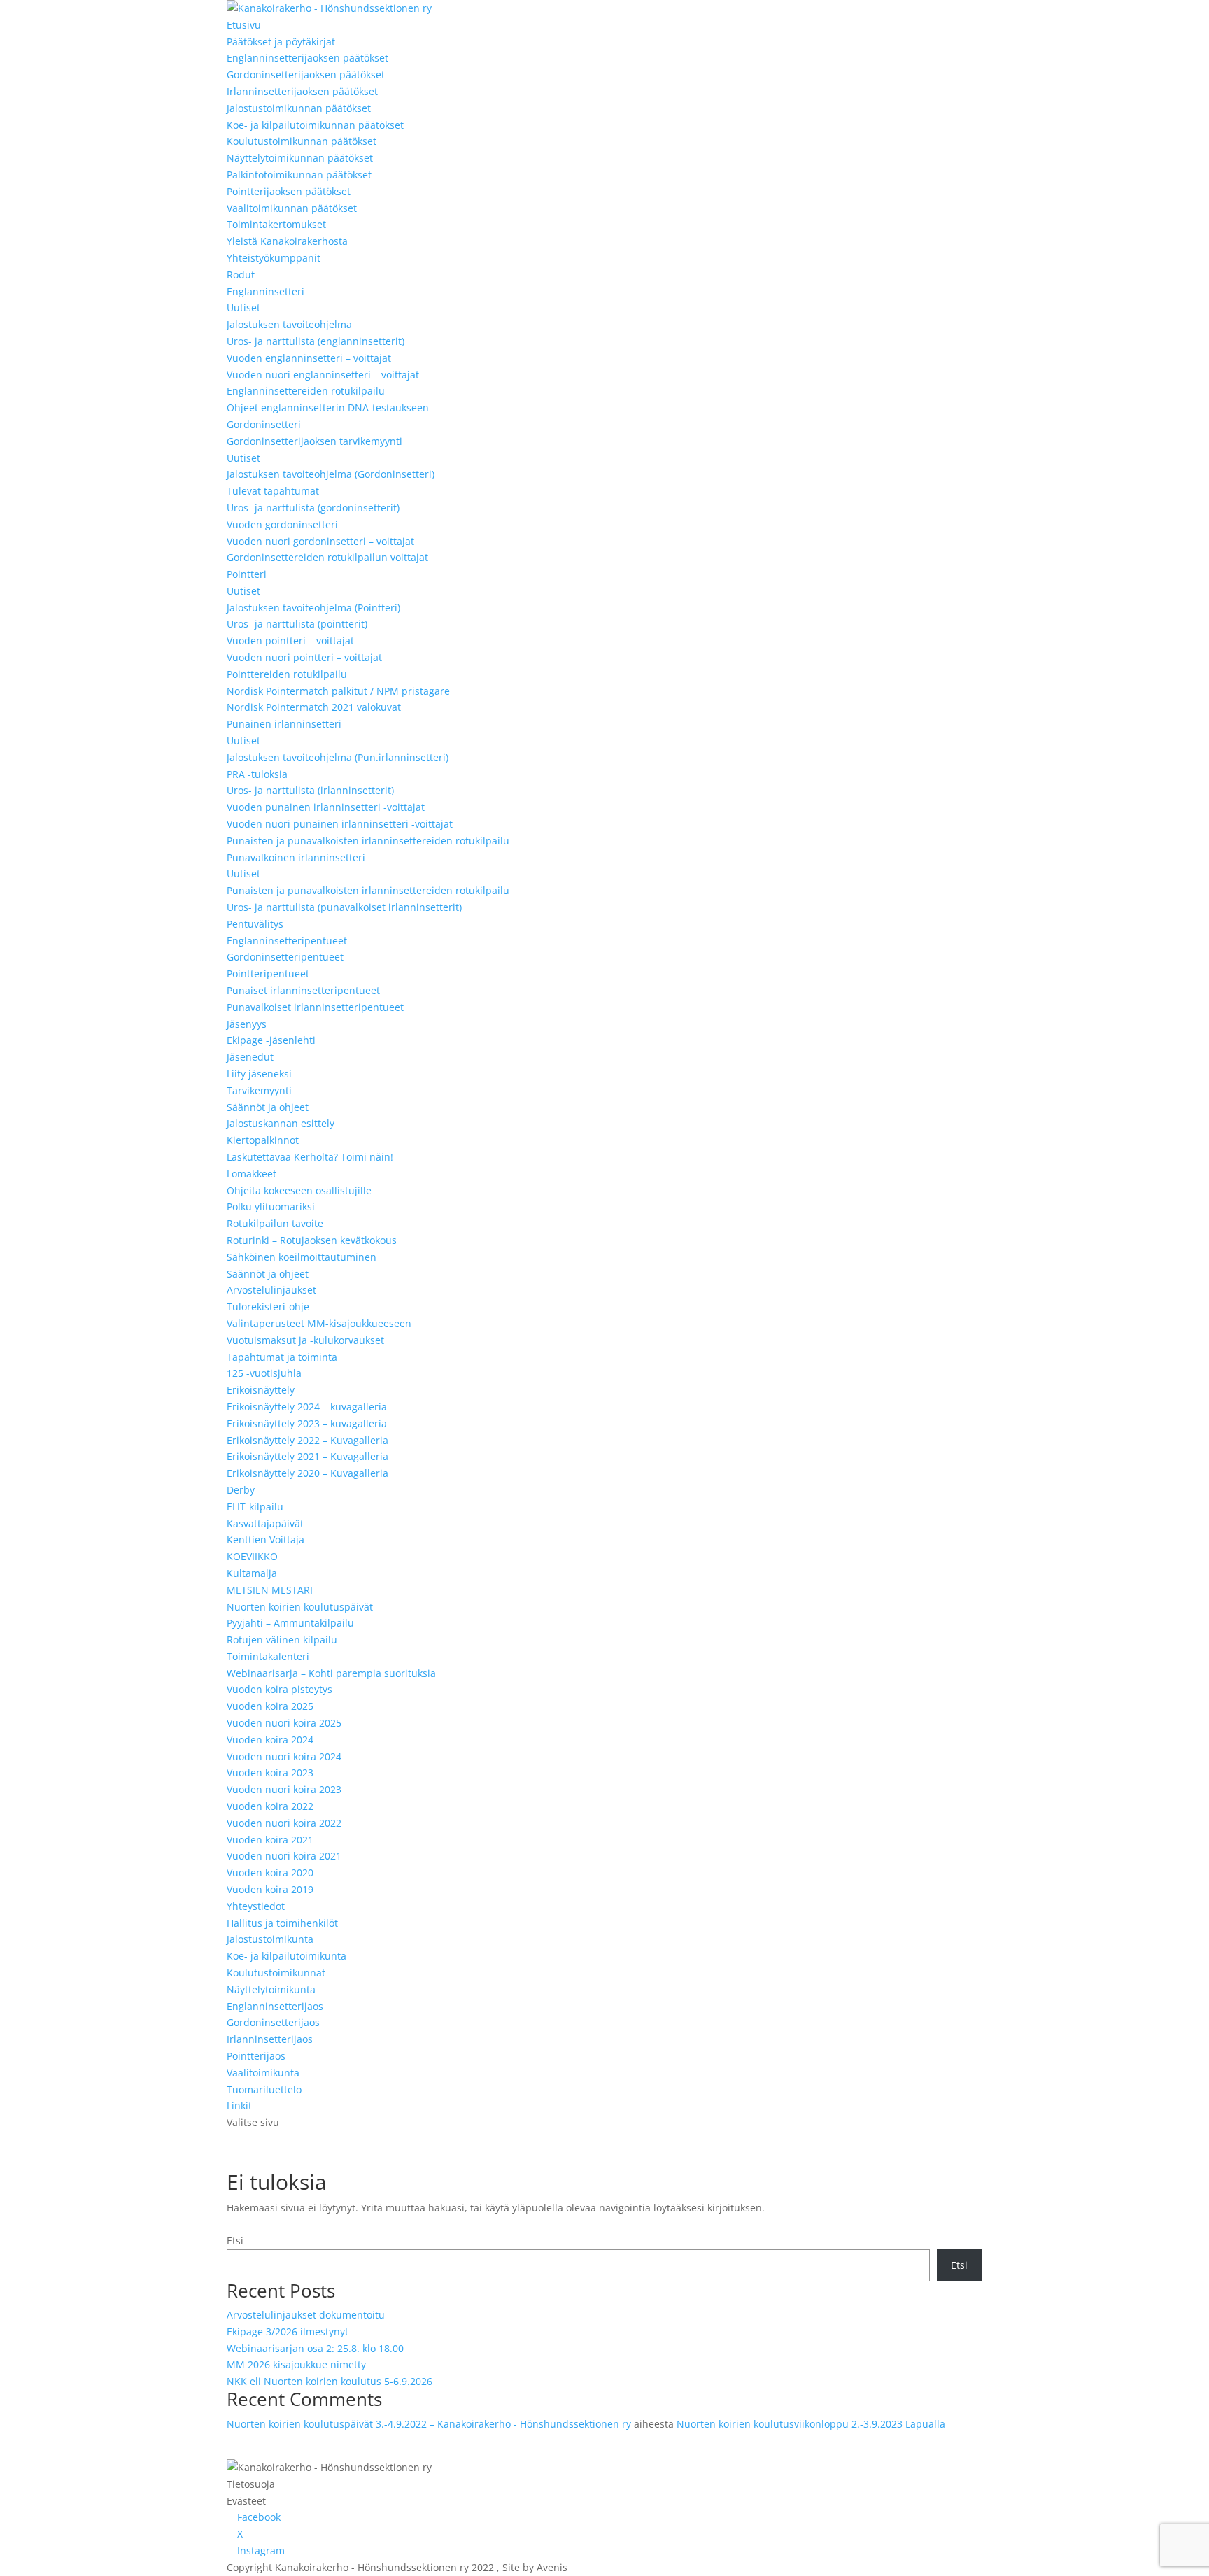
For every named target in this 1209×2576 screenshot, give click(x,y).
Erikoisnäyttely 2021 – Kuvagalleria (307, 1456)
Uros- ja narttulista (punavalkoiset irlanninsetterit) (344, 907)
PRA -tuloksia (257, 774)
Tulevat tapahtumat (273, 491)
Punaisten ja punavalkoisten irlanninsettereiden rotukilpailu (368, 841)
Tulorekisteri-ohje (268, 1307)
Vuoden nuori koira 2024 (284, 1756)
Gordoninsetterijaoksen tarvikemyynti (314, 441)
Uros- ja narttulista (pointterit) (297, 624)
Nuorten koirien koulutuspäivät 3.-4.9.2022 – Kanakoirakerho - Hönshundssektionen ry (429, 2424)
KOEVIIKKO (252, 1556)
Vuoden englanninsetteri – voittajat (309, 358)
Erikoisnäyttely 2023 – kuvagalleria (307, 1423)
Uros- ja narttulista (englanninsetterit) (316, 341)
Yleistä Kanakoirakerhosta (287, 241)
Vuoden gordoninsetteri (282, 524)
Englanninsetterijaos (275, 2006)
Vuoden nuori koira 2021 (284, 1856)
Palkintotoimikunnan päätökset (299, 175)
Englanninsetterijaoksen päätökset (307, 58)
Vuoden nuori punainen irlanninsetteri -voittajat (340, 824)
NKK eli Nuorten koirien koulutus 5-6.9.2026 (330, 2381)
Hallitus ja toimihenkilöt (282, 1923)
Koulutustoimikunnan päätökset (302, 141)
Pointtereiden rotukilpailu (287, 674)
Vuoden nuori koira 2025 (284, 1723)
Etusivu (244, 25)
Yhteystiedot (256, 1906)
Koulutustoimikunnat (276, 1973)
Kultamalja (252, 1573)
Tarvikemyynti (259, 1090)
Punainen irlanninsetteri (284, 724)
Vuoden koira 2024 (270, 1740)
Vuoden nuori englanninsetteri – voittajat (323, 375)
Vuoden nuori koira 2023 (284, 1789)
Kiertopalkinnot (263, 1140)
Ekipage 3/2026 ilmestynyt (288, 2331)
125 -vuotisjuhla (264, 1373)
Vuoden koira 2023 (270, 1772)
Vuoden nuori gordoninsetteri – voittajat (320, 541)
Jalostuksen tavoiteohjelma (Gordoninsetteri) (331, 474)
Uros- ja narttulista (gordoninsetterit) (313, 508)
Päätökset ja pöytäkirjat (281, 42)
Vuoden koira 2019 (270, 1889)
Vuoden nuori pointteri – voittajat (304, 657)
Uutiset (243, 307)
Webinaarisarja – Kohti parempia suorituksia (331, 1673)
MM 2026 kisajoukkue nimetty (296, 2364)
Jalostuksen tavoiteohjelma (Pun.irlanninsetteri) (338, 757)
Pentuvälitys (255, 924)
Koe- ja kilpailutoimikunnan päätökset (315, 125)
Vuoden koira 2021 (270, 1840)
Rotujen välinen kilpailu (282, 1640)
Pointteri (247, 574)
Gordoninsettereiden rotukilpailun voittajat (327, 557)
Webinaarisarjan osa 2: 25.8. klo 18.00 (315, 2348)
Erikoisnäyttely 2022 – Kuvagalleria (307, 1440)
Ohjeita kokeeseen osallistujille (299, 1190)
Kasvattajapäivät (265, 1523)
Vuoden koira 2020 (270, 1873)
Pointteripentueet (268, 974)
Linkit (239, 2106)
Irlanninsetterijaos (270, 2039)
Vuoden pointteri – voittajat (290, 641)
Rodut (241, 275)
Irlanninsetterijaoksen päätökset (302, 91)
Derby (241, 1490)
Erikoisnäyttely (261, 1390)
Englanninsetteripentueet (287, 941)
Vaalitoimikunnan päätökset (292, 208)
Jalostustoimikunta (270, 1939)
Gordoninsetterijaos (273, 2022)
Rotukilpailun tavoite (275, 1223)
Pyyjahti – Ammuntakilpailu (290, 1623)
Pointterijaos (256, 2056)
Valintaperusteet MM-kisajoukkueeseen (319, 1323)
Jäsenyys (247, 1024)
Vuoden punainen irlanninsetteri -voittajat (326, 807)
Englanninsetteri (266, 291)
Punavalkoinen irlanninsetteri (296, 857)
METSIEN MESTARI (270, 1590)
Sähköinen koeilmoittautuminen (302, 1257)
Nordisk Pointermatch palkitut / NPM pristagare (338, 691)
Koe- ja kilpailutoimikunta (287, 1956)
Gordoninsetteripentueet (285, 957)
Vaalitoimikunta (263, 2073)
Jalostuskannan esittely (281, 1123)
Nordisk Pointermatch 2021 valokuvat (314, 707)
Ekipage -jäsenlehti (271, 1040)
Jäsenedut (250, 1057)
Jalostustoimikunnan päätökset (299, 108)
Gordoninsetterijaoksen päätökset (306, 75)
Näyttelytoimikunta (271, 1989)
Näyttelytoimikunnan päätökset (300, 158)
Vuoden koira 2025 (270, 1706)
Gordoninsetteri (264, 424)
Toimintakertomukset (276, 224)
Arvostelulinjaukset (271, 1290)
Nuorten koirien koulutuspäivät (300, 1607)
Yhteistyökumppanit (274, 258)
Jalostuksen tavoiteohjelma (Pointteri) (313, 608)
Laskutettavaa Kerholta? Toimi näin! (310, 1157)
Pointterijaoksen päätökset (289, 191)
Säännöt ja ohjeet (268, 1107)
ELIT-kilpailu (255, 1507)
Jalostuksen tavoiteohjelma (289, 324)
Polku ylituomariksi (271, 1206)
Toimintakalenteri (268, 1656)
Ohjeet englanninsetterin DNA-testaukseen (328, 408)
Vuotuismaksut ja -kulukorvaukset (305, 1340)
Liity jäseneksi (259, 1074)
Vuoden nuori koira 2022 (284, 1823)
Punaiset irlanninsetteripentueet (303, 990)
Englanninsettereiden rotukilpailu (306, 391)
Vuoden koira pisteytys (280, 1689)
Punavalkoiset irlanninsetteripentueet (315, 1007)
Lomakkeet (252, 1174)
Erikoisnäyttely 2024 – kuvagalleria (307, 1407)
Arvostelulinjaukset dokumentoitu (306, 2315)
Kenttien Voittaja (266, 1540)
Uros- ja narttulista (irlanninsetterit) (310, 790)
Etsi (235, 2241)
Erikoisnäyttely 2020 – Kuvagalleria (307, 1473)
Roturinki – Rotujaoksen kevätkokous (312, 1240)
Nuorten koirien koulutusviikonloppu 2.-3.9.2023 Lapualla (811, 2424)
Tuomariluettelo (264, 2089)
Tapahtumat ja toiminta (282, 1357)
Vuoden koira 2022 (270, 1806)
